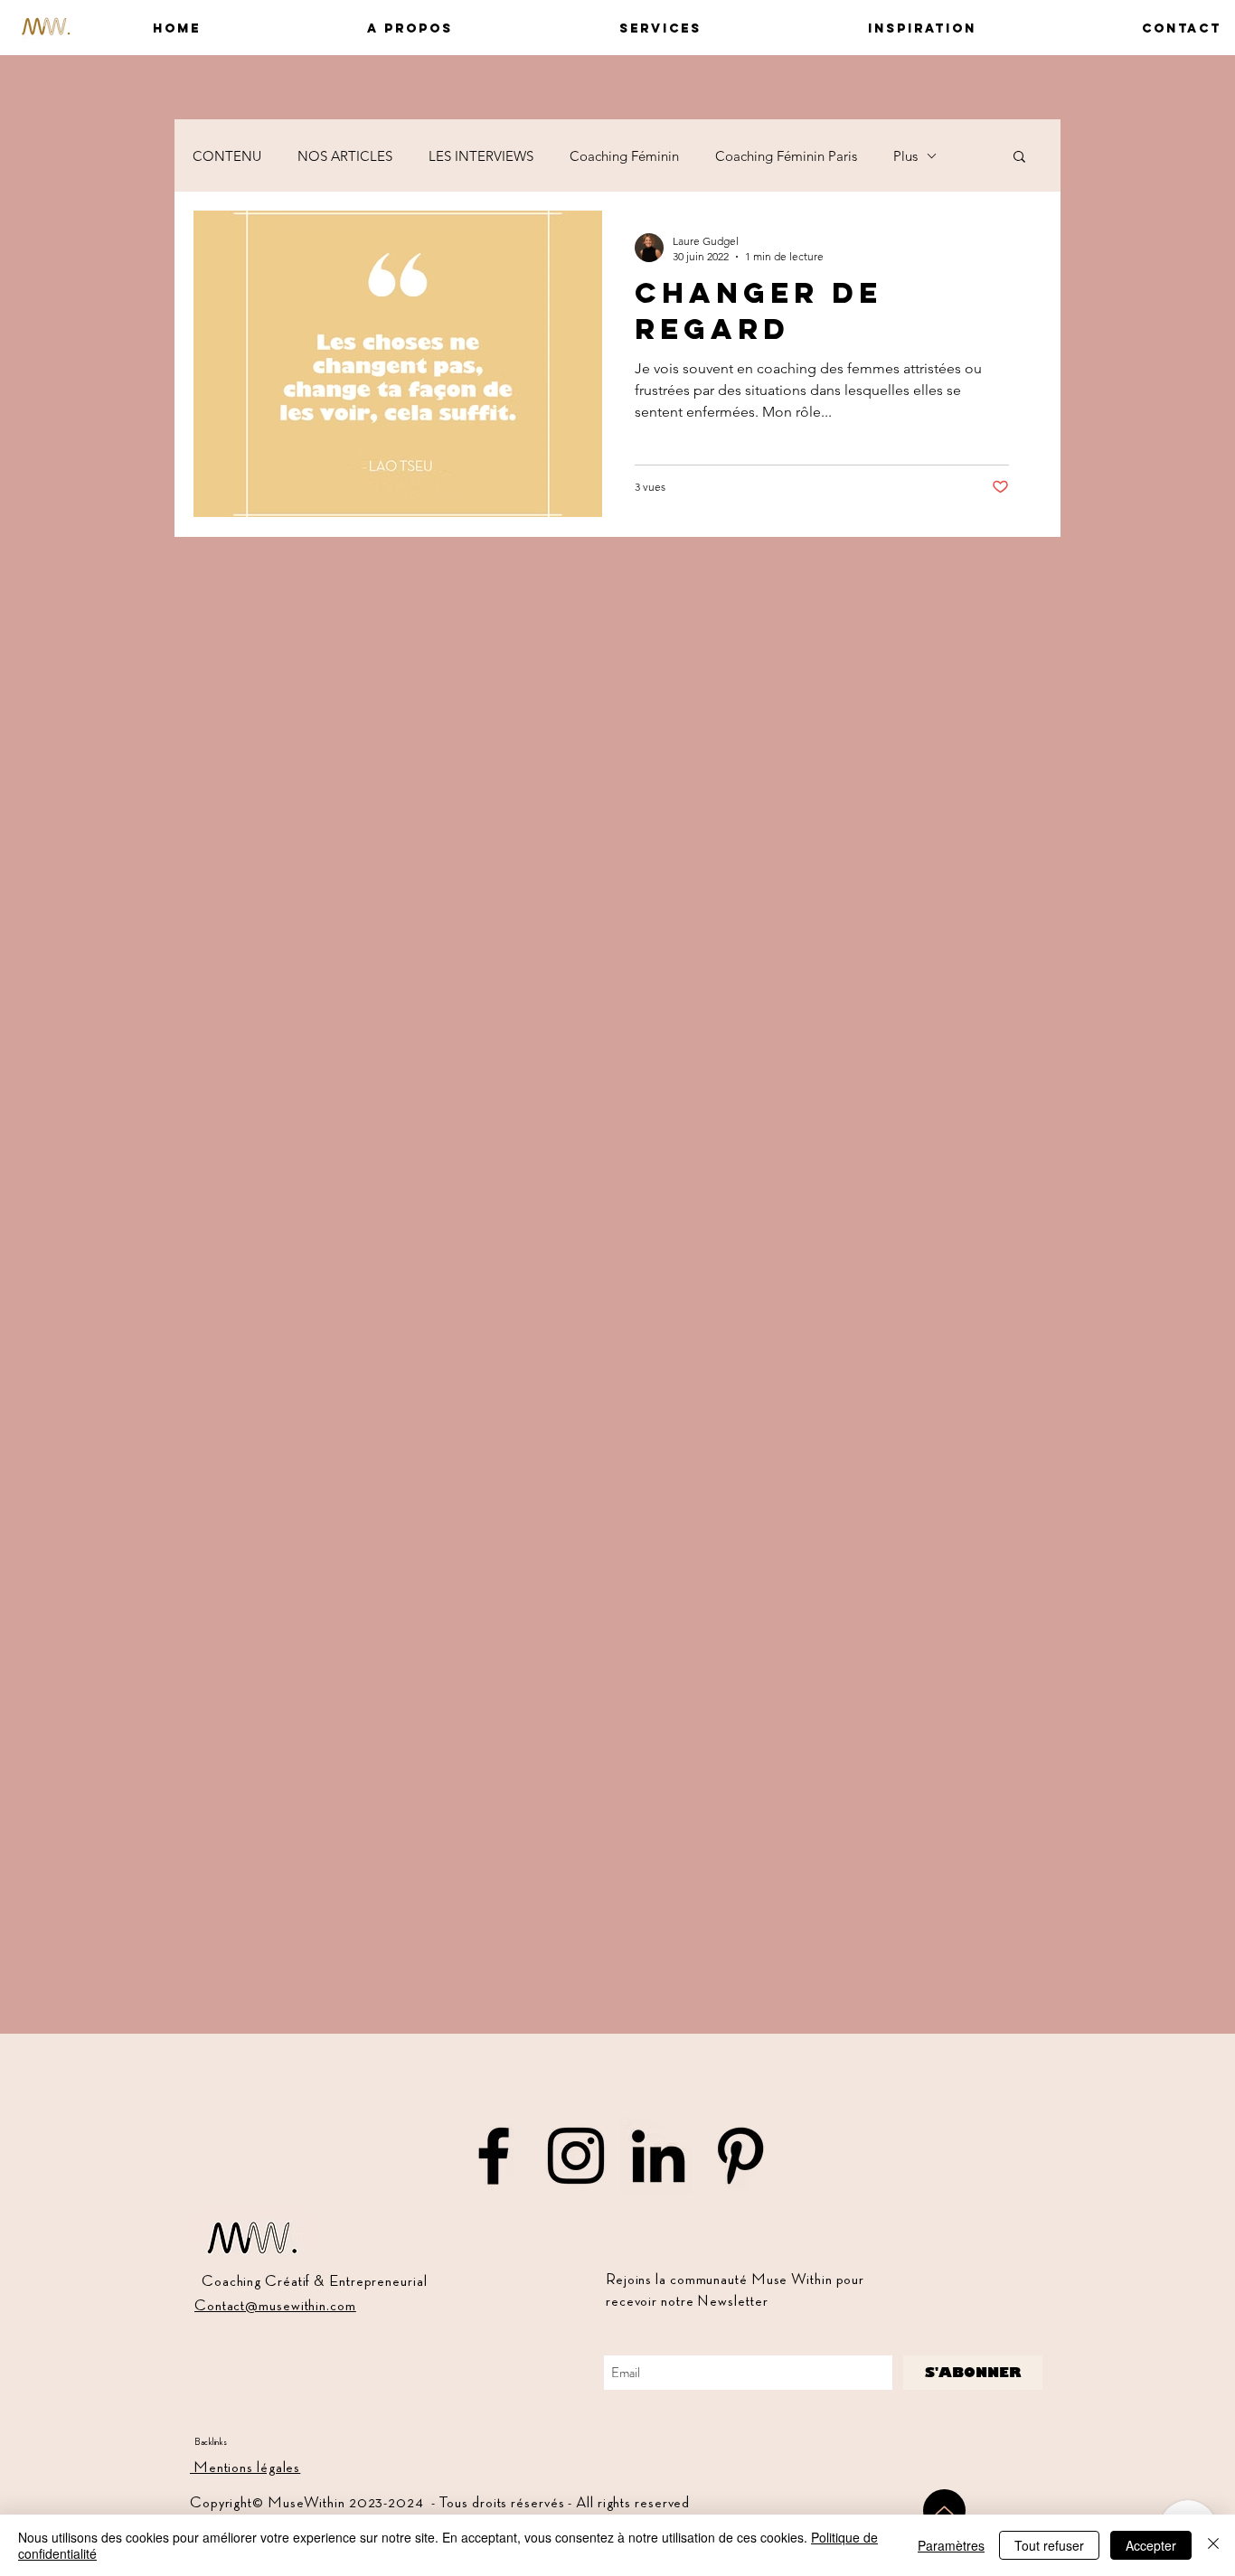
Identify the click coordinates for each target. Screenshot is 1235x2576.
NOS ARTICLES (345, 156)
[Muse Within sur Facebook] (494, 2156)
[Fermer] (1213, 2545)
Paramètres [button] (951, 2545)
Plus (905, 156)
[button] (340, 28)
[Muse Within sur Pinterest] (740, 2156)
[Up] (944, 2510)
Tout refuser (1049, 2545)
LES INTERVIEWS (481, 156)
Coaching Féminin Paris (786, 156)
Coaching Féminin (624, 156)
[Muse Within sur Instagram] (576, 2156)
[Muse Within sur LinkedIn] (658, 2156)
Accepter (1151, 2545)
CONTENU (227, 156)
